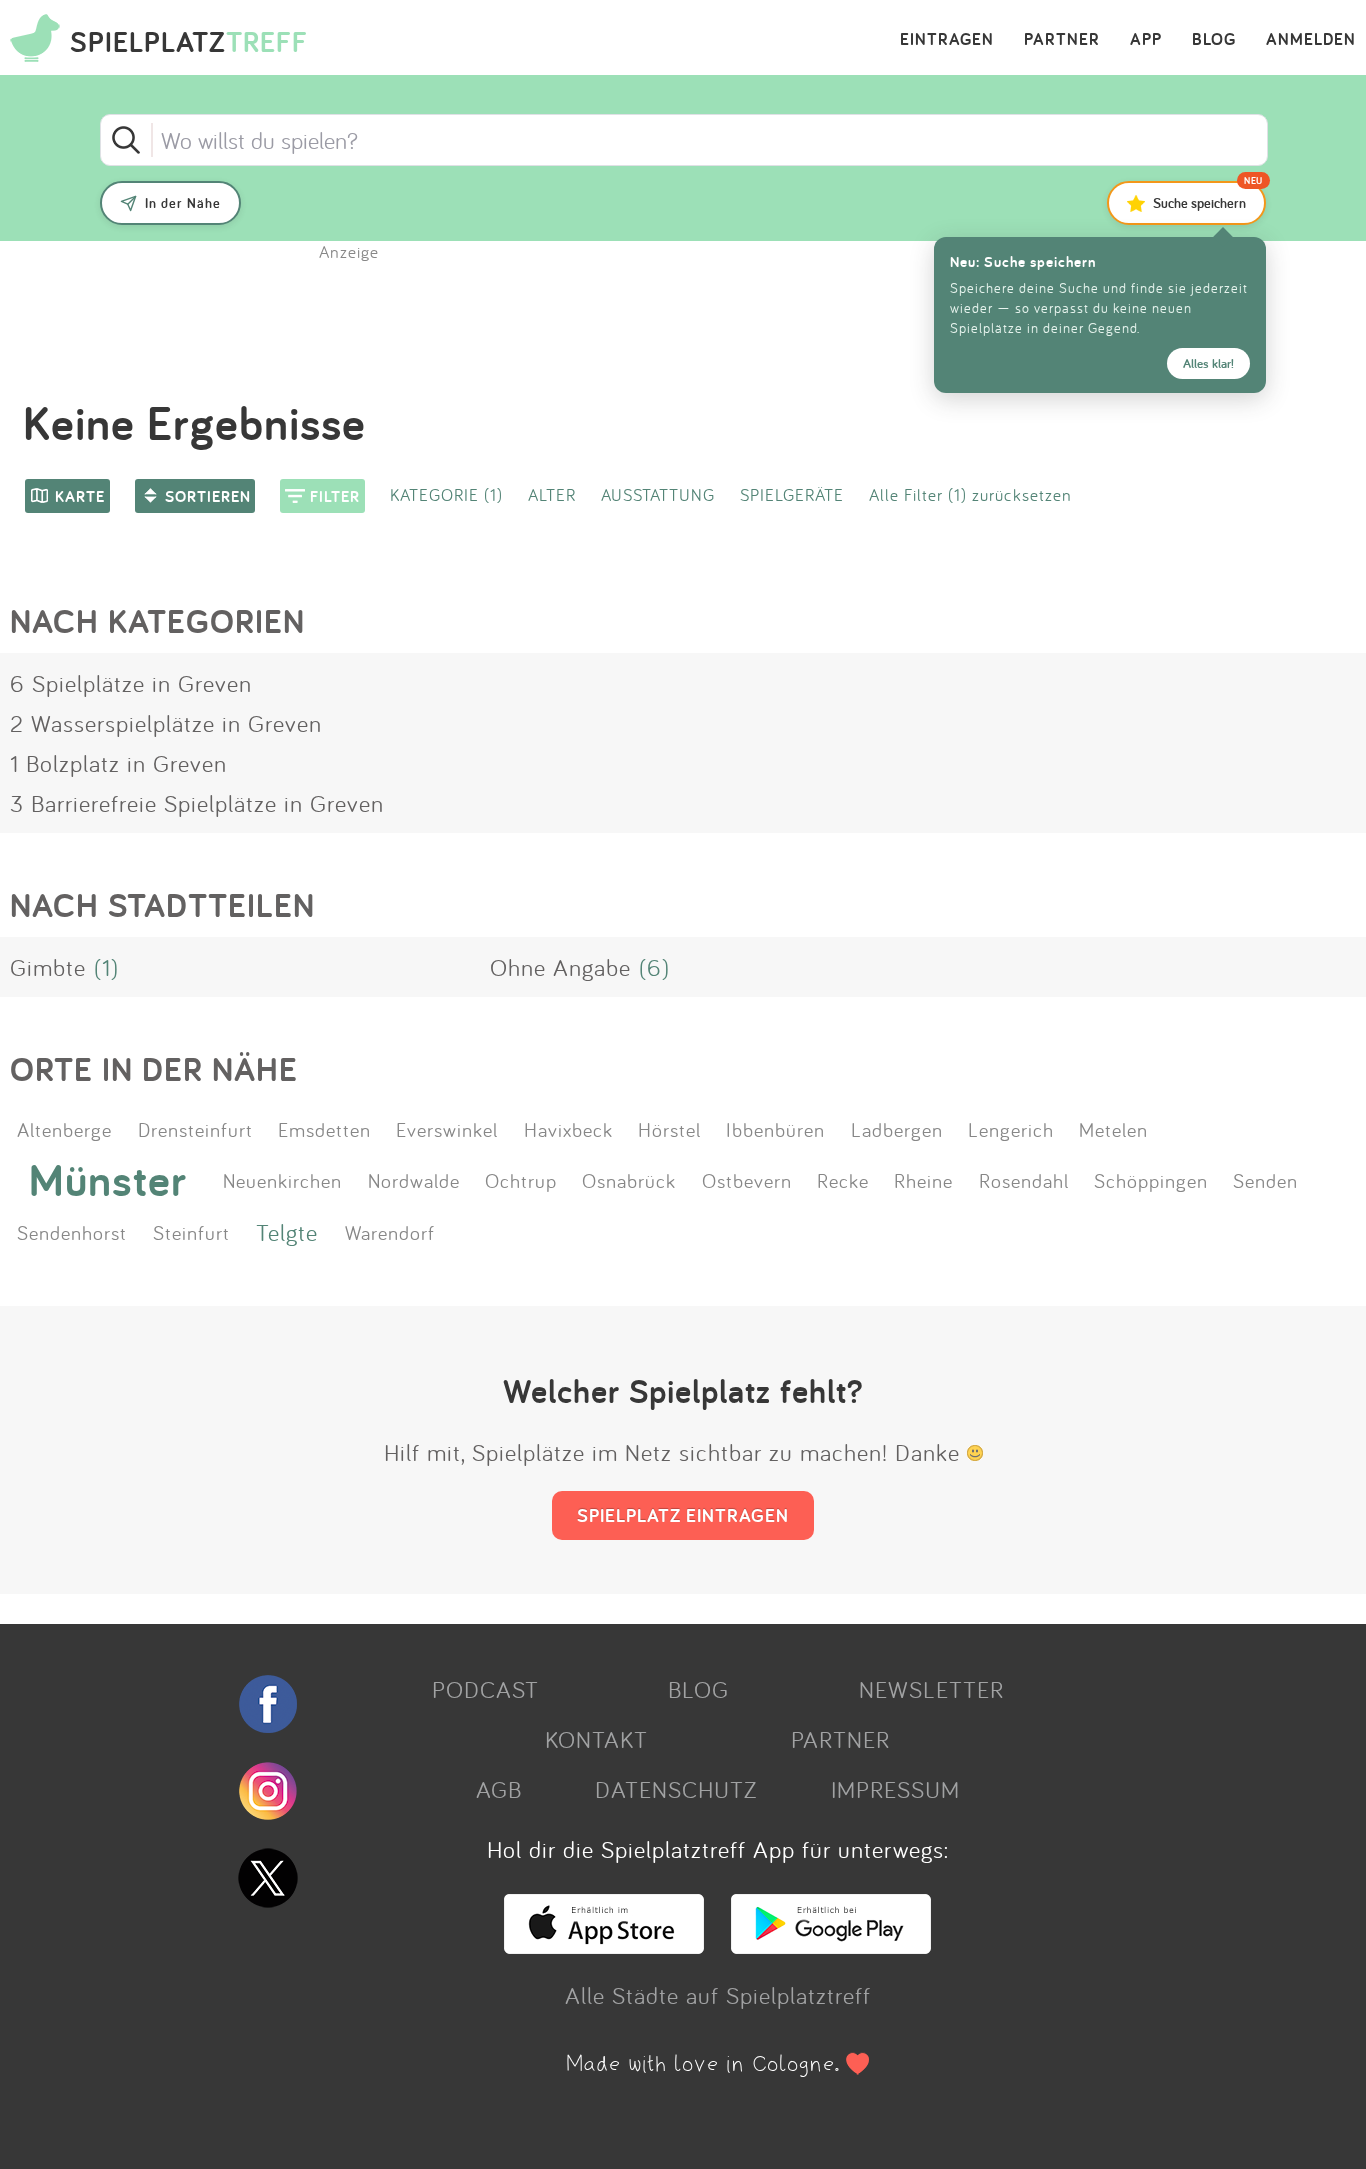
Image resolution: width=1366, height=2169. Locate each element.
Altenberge (64, 1129)
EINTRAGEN (947, 40)
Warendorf (390, 1232)
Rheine (923, 1180)
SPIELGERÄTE (792, 494)
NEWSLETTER (931, 1689)
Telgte (287, 1232)
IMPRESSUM (895, 1789)
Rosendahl (1024, 1180)
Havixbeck (568, 1129)
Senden (1265, 1180)
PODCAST (485, 1689)
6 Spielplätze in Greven (131, 683)
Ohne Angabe (560, 967)
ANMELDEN (1311, 40)
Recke (843, 1180)
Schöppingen (1151, 1180)
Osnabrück (629, 1180)
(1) (106, 967)
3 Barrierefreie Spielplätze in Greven (197, 803)
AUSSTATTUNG (658, 494)
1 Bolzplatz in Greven (118, 763)
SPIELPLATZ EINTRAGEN (683, 1515)
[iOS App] (604, 1945)
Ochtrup (521, 1180)
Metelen (1113, 1129)
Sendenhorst (72, 1232)
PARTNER (1062, 40)
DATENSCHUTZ (676, 1789)
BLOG (1214, 40)
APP (1146, 40)
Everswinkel (447, 1129)
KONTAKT (596, 1739)
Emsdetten (324, 1129)
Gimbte (48, 967)
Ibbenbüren (775, 1129)
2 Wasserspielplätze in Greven (166, 723)
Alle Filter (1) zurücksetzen (970, 494)
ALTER (552, 494)
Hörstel (669, 1129)
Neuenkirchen (282, 1180)
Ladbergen (897, 1129)
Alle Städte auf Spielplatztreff (718, 1995)
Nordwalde (414, 1180)
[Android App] (831, 1945)
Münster (108, 1180)
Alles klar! (1208, 363)
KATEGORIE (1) (446, 494)
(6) (654, 967)
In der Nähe (183, 203)
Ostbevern (747, 1180)
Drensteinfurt (195, 1129)
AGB (499, 1789)
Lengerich (1011, 1129)
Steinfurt (191, 1232)
